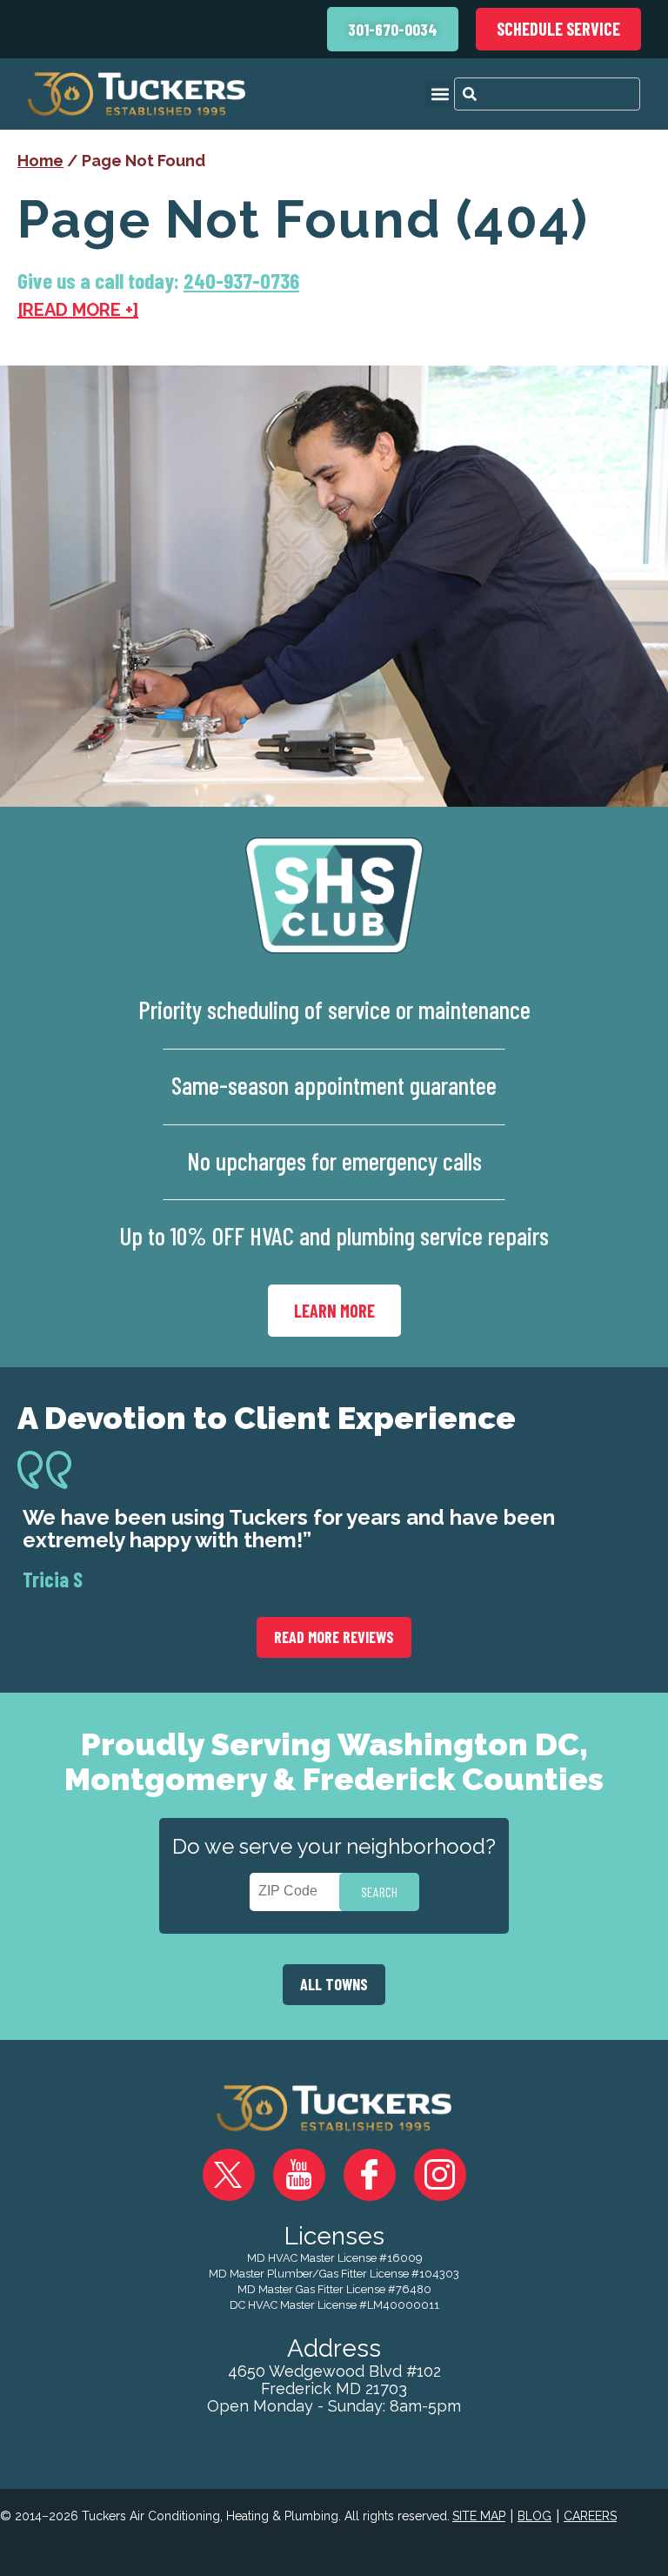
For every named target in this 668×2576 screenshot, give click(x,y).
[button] (440, 94)
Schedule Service (558, 29)
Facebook (370, 2175)
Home (40, 161)
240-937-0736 (241, 281)
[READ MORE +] (78, 310)
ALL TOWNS (334, 1984)
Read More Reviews (334, 1637)
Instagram (440, 2175)
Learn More (334, 1311)
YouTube (299, 2175)
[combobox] (547, 94)
